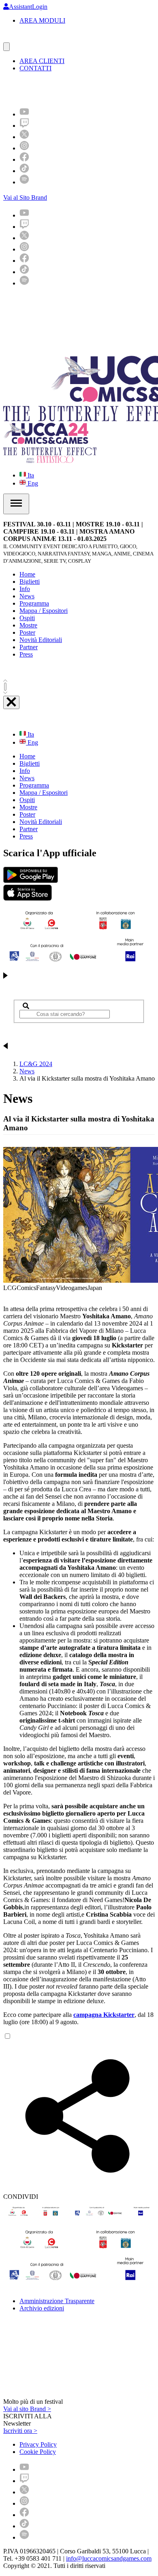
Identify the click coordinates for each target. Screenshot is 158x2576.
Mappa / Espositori (44, 611)
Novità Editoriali (41, 640)
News (27, 596)
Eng (32, 483)
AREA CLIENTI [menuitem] (42, 61)
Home (27, 574)
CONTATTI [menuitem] (35, 68)
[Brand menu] (6, 47)
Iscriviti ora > (20, 2431)
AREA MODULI (42, 20)
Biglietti (30, 582)
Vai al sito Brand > (27, 2409)
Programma (34, 603)
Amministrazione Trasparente (57, 2301)
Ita (30, 475)
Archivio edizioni (42, 2308)
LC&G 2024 (36, 1064)
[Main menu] (16, 504)
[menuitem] (24, 114)
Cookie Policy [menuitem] (38, 2452)
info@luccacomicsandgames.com (109, 2558)
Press (26, 654)
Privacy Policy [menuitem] (38, 2444)
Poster (27, 632)
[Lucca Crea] (21, 39)
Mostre (28, 625)
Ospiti (27, 618)
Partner (29, 647)
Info (25, 589)
